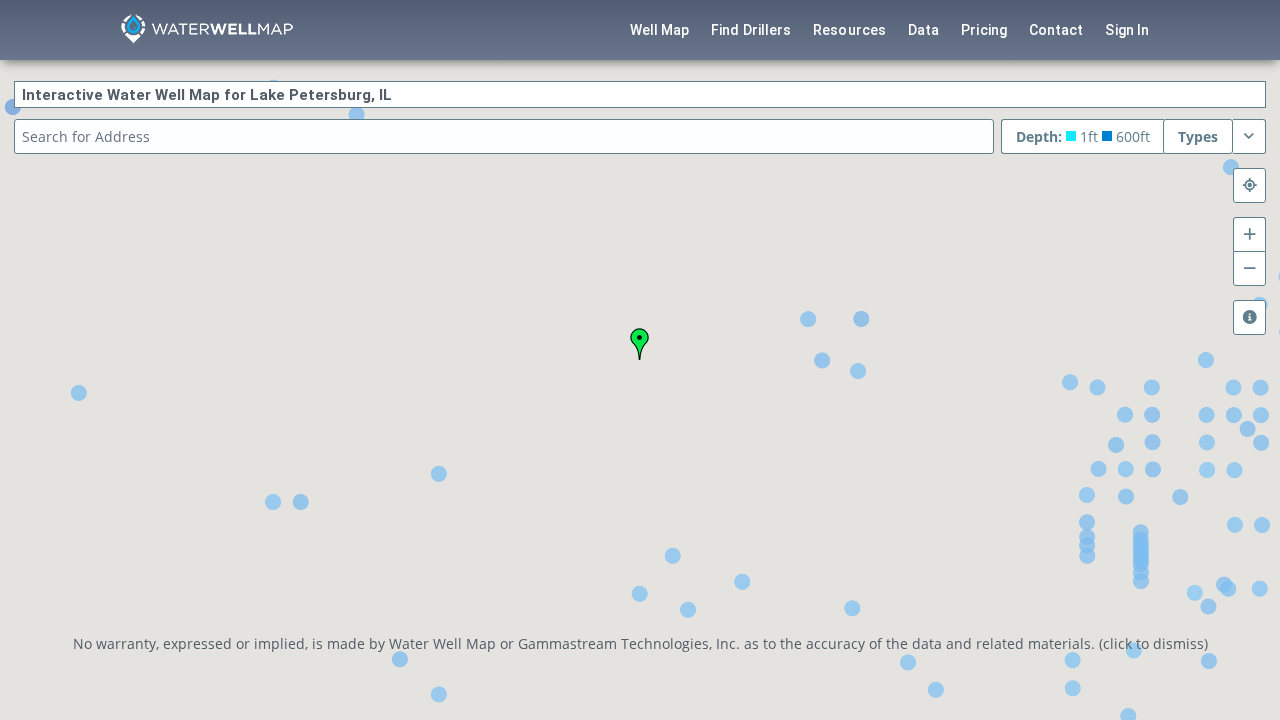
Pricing (984, 30)
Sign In (1127, 30)
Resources (849, 30)
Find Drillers (751, 30)
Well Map (660, 30)
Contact (1056, 30)
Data (923, 30)
